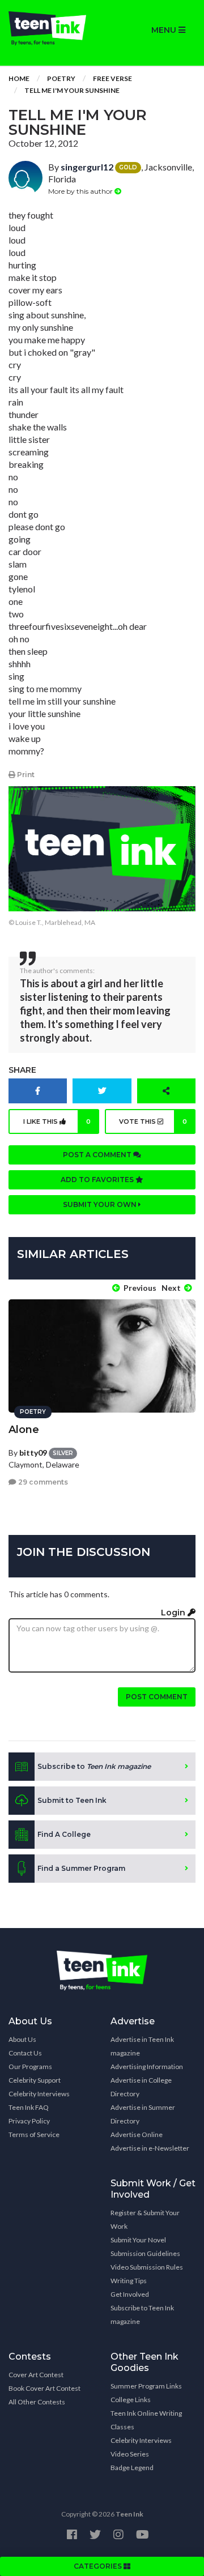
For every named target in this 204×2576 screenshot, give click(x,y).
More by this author (81, 191)
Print (25, 775)
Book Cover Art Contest (44, 2388)
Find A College (64, 1834)
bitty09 (33, 1453)
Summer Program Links (146, 2386)
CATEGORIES (99, 2566)
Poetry (61, 78)
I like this (57, 1121)
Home (19, 78)
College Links (131, 2400)
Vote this (153, 1121)
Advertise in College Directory (141, 2087)
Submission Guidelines (145, 2253)
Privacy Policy (29, 2121)
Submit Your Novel (138, 2240)
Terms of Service (34, 2134)
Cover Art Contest (36, 2375)
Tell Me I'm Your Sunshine (72, 90)
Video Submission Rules (147, 2267)
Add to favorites (98, 1180)
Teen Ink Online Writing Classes (146, 2420)
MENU (165, 30)
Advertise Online (137, 2134)
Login (174, 1613)
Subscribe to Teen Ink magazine (142, 2315)
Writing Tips (129, 2281)
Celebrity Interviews (39, 2094)
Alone (24, 1430)
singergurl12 (87, 167)
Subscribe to (94, 1766)
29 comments (42, 1482)
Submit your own (101, 1204)
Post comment (157, 1697)
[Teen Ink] (51, 28)
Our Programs (30, 2067)
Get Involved (130, 2294)
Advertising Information (147, 2067)
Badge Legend (132, 2468)
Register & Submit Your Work (145, 2219)
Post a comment (98, 1155)
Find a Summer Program (81, 1868)
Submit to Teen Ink (72, 1800)
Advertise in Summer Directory (143, 2114)
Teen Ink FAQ (29, 2107)
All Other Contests (37, 2402)
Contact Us (25, 2053)
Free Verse (112, 78)
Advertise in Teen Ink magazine (142, 2046)
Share (22, 1070)
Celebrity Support (35, 2080)
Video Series (130, 2454)
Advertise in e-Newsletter (150, 2148)
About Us (22, 2039)
